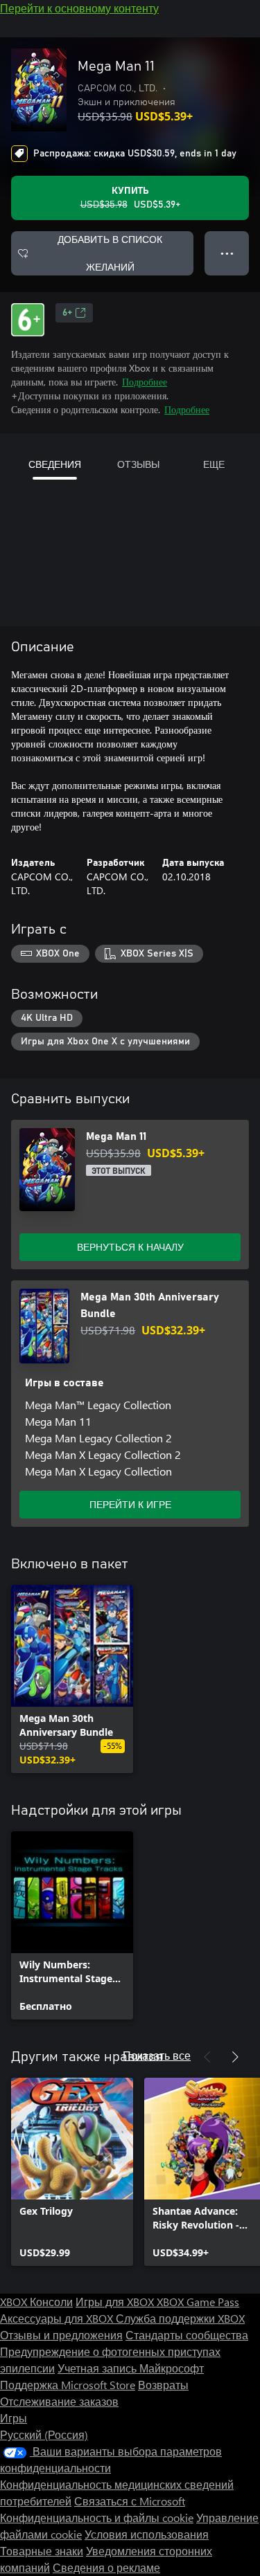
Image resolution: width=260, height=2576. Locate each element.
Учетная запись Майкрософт (131, 2368)
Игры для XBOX (116, 2302)
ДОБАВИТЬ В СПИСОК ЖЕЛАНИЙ (110, 253)
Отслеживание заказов (59, 2401)
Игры (14, 2418)
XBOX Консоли (36, 2302)
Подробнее (145, 382)
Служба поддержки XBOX (180, 2318)
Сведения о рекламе (106, 2567)
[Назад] (207, 2057)
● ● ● (227, 253)
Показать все (157, 2055)
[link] (72, 1679)
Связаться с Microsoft (130, 2501)
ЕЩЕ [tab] (214, 464)
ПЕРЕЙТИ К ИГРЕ (130, 1504)
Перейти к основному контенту (79, 8)
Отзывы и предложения (61, 2335)
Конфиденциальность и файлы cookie (97, 2518)
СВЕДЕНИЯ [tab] (55, 464)
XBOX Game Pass (198, 2302)
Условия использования (147, 2534)
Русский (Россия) (44, 2434)
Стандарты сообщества (187, 2335)
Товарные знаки (42, 2551)
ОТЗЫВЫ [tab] (138, 464)
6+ (67, 313)
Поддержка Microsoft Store (68, 2385)
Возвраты (163, 2385)
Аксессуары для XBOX (58, 2318)
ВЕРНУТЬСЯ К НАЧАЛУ (130, 1247)
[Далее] (235, 2057)
